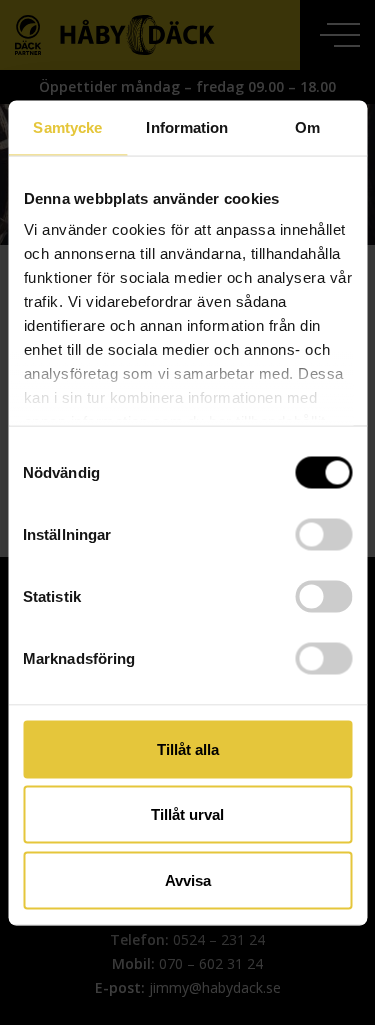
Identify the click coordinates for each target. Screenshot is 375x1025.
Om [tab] (307, 126)
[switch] (323, 534)
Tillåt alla (188, 748)
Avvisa (188, 879)
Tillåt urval (187, 814)
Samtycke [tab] (67, 126)
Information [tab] (187, 126)
